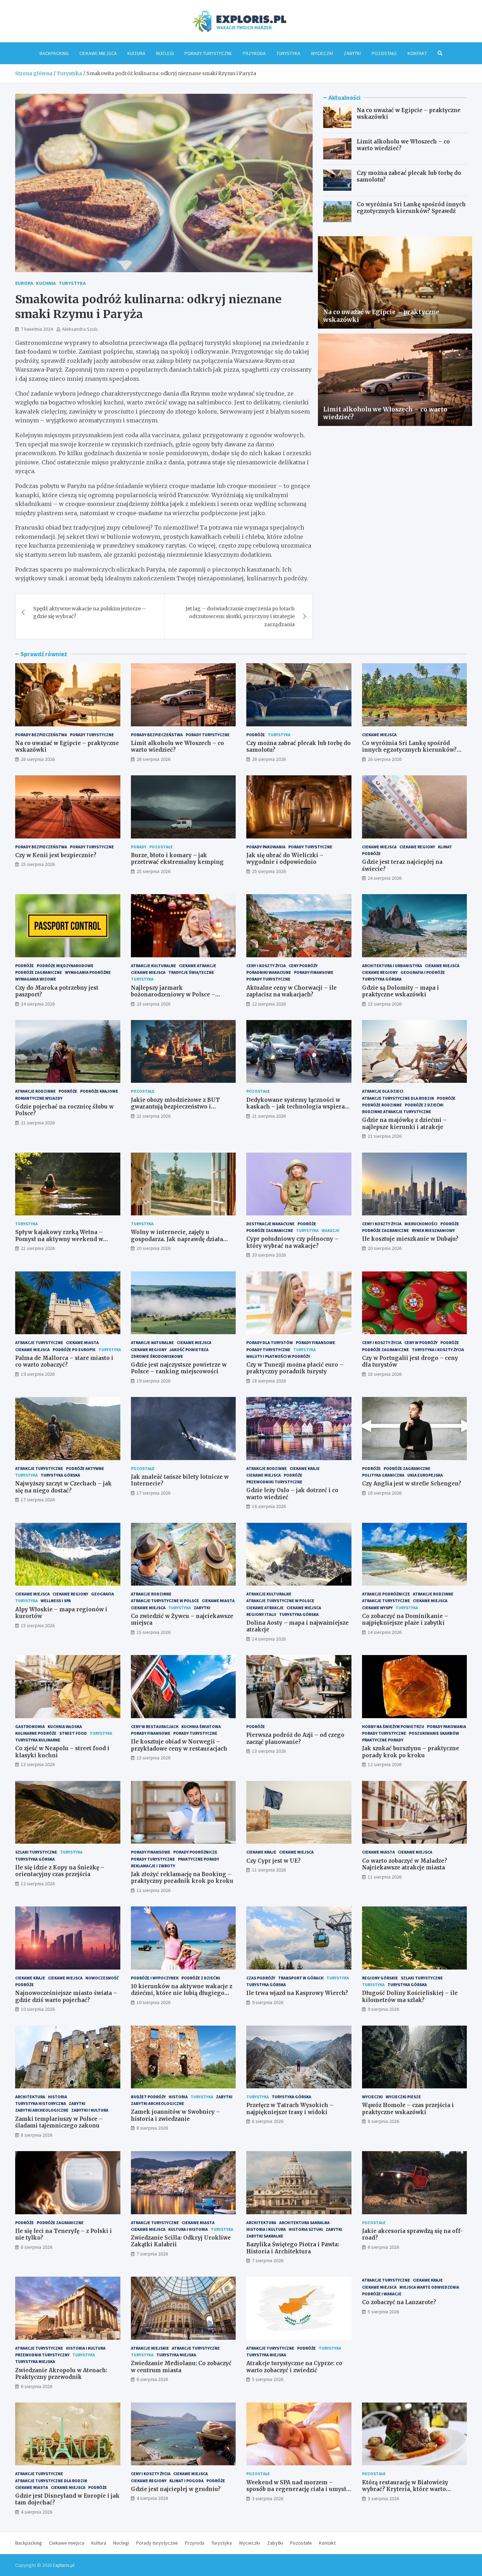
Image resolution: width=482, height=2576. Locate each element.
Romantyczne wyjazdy (39, 1098)
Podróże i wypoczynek (155, 1978)
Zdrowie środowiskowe (157, 1356)
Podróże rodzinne (382, 1105)
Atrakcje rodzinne (35, 1091)
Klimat (445, 847)
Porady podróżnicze (195, 1852)
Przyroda (254, 53)
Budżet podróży (148, 2097)
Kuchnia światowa (201, 1726)
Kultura (136, 53)
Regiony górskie (380, 1978)
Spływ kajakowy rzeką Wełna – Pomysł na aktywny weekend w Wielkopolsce (59, 1239)
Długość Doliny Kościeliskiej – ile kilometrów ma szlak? (410, 1997)
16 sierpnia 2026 (269, 1506)
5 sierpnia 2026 (268, 2379)
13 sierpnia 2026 (38, 1764)
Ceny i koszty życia (266, 966)
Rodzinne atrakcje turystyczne (397, 1112)
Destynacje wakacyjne (270, 1224)
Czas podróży (261, 1978)
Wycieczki (322, 53)
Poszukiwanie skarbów (434, 1733)
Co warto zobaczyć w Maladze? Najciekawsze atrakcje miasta (405, 1864)
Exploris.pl (64, 2565)
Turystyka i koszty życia (438, 1350)
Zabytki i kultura (90, 2110)
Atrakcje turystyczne (39, 1342)
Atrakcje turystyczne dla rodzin (398, 1098)
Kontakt (417, 53)
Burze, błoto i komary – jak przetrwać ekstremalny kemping (177, 859)
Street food (73, 1733)
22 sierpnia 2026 (269, 1004)
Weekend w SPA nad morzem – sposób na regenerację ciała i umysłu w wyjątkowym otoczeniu (298, 2489)
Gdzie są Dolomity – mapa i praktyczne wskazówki (400, 991)
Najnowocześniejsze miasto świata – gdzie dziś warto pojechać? (66, 1997)
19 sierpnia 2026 (38, 1374)
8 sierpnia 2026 (37, 2135)
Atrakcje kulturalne (153, 966)
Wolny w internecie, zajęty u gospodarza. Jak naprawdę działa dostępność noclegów (177, 1239)
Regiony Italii (261, 1614)
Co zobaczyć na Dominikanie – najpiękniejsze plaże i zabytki (405, 1620)
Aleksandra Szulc (80, 329)
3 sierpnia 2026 (268, 2498)
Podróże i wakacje (382, 2294)
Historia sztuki (306, 2229)
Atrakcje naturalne (152, 1342)
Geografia (103, 1594)
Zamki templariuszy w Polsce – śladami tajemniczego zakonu (59, 2122)
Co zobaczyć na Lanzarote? (399, 2302)
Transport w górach (301, 1978)
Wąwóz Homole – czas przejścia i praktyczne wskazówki (408, 2109)
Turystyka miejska (35, 2361)
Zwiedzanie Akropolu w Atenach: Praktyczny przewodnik (61, 2374)
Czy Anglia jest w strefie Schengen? (412, 1484)
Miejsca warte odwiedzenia (429, 2287)
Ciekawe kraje (305, 1468)
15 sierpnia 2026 (38, 1625)
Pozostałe (384, 53)
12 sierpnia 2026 (385, 1764)
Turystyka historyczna (41, 2103)
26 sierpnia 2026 (38, 759)
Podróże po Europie (74, 1350)
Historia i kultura (266, 2229)
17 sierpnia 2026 (38, 1500)
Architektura (30, 2097)
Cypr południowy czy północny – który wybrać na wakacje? (292, 1242)
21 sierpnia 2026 (38, 1123)
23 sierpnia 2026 (153, 1004)
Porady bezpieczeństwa (41, 735)
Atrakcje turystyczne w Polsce (165, 1601)
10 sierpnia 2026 (38, 2009)
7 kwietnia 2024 (37, 329)
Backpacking (54, 53)
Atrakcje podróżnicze (386, 1594)
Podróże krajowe (99, 1091)
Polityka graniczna (383, 1475)
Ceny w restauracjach (155, 1726)
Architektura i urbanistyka (392, 966)
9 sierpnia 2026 (268, 2002)
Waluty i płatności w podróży (278, 1356)
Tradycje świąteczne (191, 972)
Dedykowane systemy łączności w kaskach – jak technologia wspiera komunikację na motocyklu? (296, 1107)
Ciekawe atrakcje (198, 966)
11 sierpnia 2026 (153, 1890)
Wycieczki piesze (403, 2097)
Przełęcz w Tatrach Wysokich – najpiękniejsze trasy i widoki (290, 2109)
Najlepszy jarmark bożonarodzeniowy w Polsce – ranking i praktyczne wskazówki (177, 995)
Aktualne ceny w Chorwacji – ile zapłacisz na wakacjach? (291, 991)
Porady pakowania (266, 847)
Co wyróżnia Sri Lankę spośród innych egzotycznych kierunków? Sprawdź (411, 208)
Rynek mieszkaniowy (433, 1230)
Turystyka (288, 53)
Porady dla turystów (270, 1342)
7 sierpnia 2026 (152, 2254)
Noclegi (165, 53)
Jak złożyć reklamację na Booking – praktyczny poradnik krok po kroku (182, 1878)
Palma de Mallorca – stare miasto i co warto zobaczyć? (64, 1362)
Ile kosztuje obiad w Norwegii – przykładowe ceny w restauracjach (179, 1745)
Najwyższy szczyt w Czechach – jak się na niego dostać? (64, 1487)
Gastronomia (30, 1726)
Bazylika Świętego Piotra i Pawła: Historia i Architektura (293, 2248)
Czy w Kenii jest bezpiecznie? (56, 855)
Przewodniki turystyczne (274, 1482)
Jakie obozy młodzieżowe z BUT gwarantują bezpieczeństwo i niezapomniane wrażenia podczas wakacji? (178, 1110)
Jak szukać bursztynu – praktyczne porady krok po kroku (411, 1752)
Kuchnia (46, 283)
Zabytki (352, 53)
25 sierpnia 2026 (38, 864)
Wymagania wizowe (36, 979)
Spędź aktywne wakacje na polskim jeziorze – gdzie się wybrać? (89, 612)
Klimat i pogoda (186, 2481)
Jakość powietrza (189, 1350)
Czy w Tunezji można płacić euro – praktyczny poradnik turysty (295, 1368)
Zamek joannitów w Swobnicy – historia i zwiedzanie (175, 2115)
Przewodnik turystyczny (42, 2355)
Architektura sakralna (304, 2223)
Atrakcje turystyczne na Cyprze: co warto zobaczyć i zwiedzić (294, 2367)
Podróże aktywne (85, 1468)
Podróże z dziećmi (424, 1105)
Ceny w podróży (421, 1342)
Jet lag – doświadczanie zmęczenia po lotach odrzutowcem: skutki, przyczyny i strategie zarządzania (240, 616)
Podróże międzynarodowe (65, 966)
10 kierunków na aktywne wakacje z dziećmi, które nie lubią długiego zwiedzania (182, 1993)
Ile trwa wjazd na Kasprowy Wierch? (297, 1993)
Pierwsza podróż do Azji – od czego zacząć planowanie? (295, 1738)
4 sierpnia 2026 (37, 2512)
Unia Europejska (425, 1475)
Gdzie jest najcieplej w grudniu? (176, 2489)
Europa (24, 283)
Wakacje (330, 1230)
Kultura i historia (188, 2229)
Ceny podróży (303, 966)
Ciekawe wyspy (377, 1608)
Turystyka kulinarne (38, 1740)
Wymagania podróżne (88, 972)
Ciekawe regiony (417, 847)
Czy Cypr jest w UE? (273, 1861)
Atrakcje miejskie (150, 2348)
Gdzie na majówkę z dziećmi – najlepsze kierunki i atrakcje (404, 1124)
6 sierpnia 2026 (383, 2247)
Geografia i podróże (423, 972)
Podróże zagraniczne (39, 972)
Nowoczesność (102, 1978)
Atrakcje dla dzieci (383, 1091)
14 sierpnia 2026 (269, 1639)
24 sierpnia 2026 (385, 878)
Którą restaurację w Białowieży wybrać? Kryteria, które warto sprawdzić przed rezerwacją (405, 2489)
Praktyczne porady (383, 1740)
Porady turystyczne (208, 53)
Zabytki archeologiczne (42, 2110)
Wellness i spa (56, 1601)
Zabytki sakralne (265, 2236)
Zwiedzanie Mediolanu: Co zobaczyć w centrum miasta (181, 2367)
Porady (139, 847)
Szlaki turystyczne (36, 1852)
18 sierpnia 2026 (269, 1381)
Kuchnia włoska (65, 1726)
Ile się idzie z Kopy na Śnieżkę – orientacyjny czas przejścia (60, 1871)
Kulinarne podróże (36, 1733)
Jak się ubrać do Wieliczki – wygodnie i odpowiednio (285, 859)
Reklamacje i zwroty (153, 1866)
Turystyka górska (382, 979)
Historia (58, 2097)
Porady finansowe (314, 972)
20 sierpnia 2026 (153, 1248)
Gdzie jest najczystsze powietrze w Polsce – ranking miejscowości (179, 1368)
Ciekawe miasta (82, 1342)
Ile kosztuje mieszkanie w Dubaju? (410, 1239)
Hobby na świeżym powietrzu (393, 1726)
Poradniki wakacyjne (269, 972)
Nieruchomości (421, 1224)
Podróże (256, 735)
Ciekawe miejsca (98, 53)
